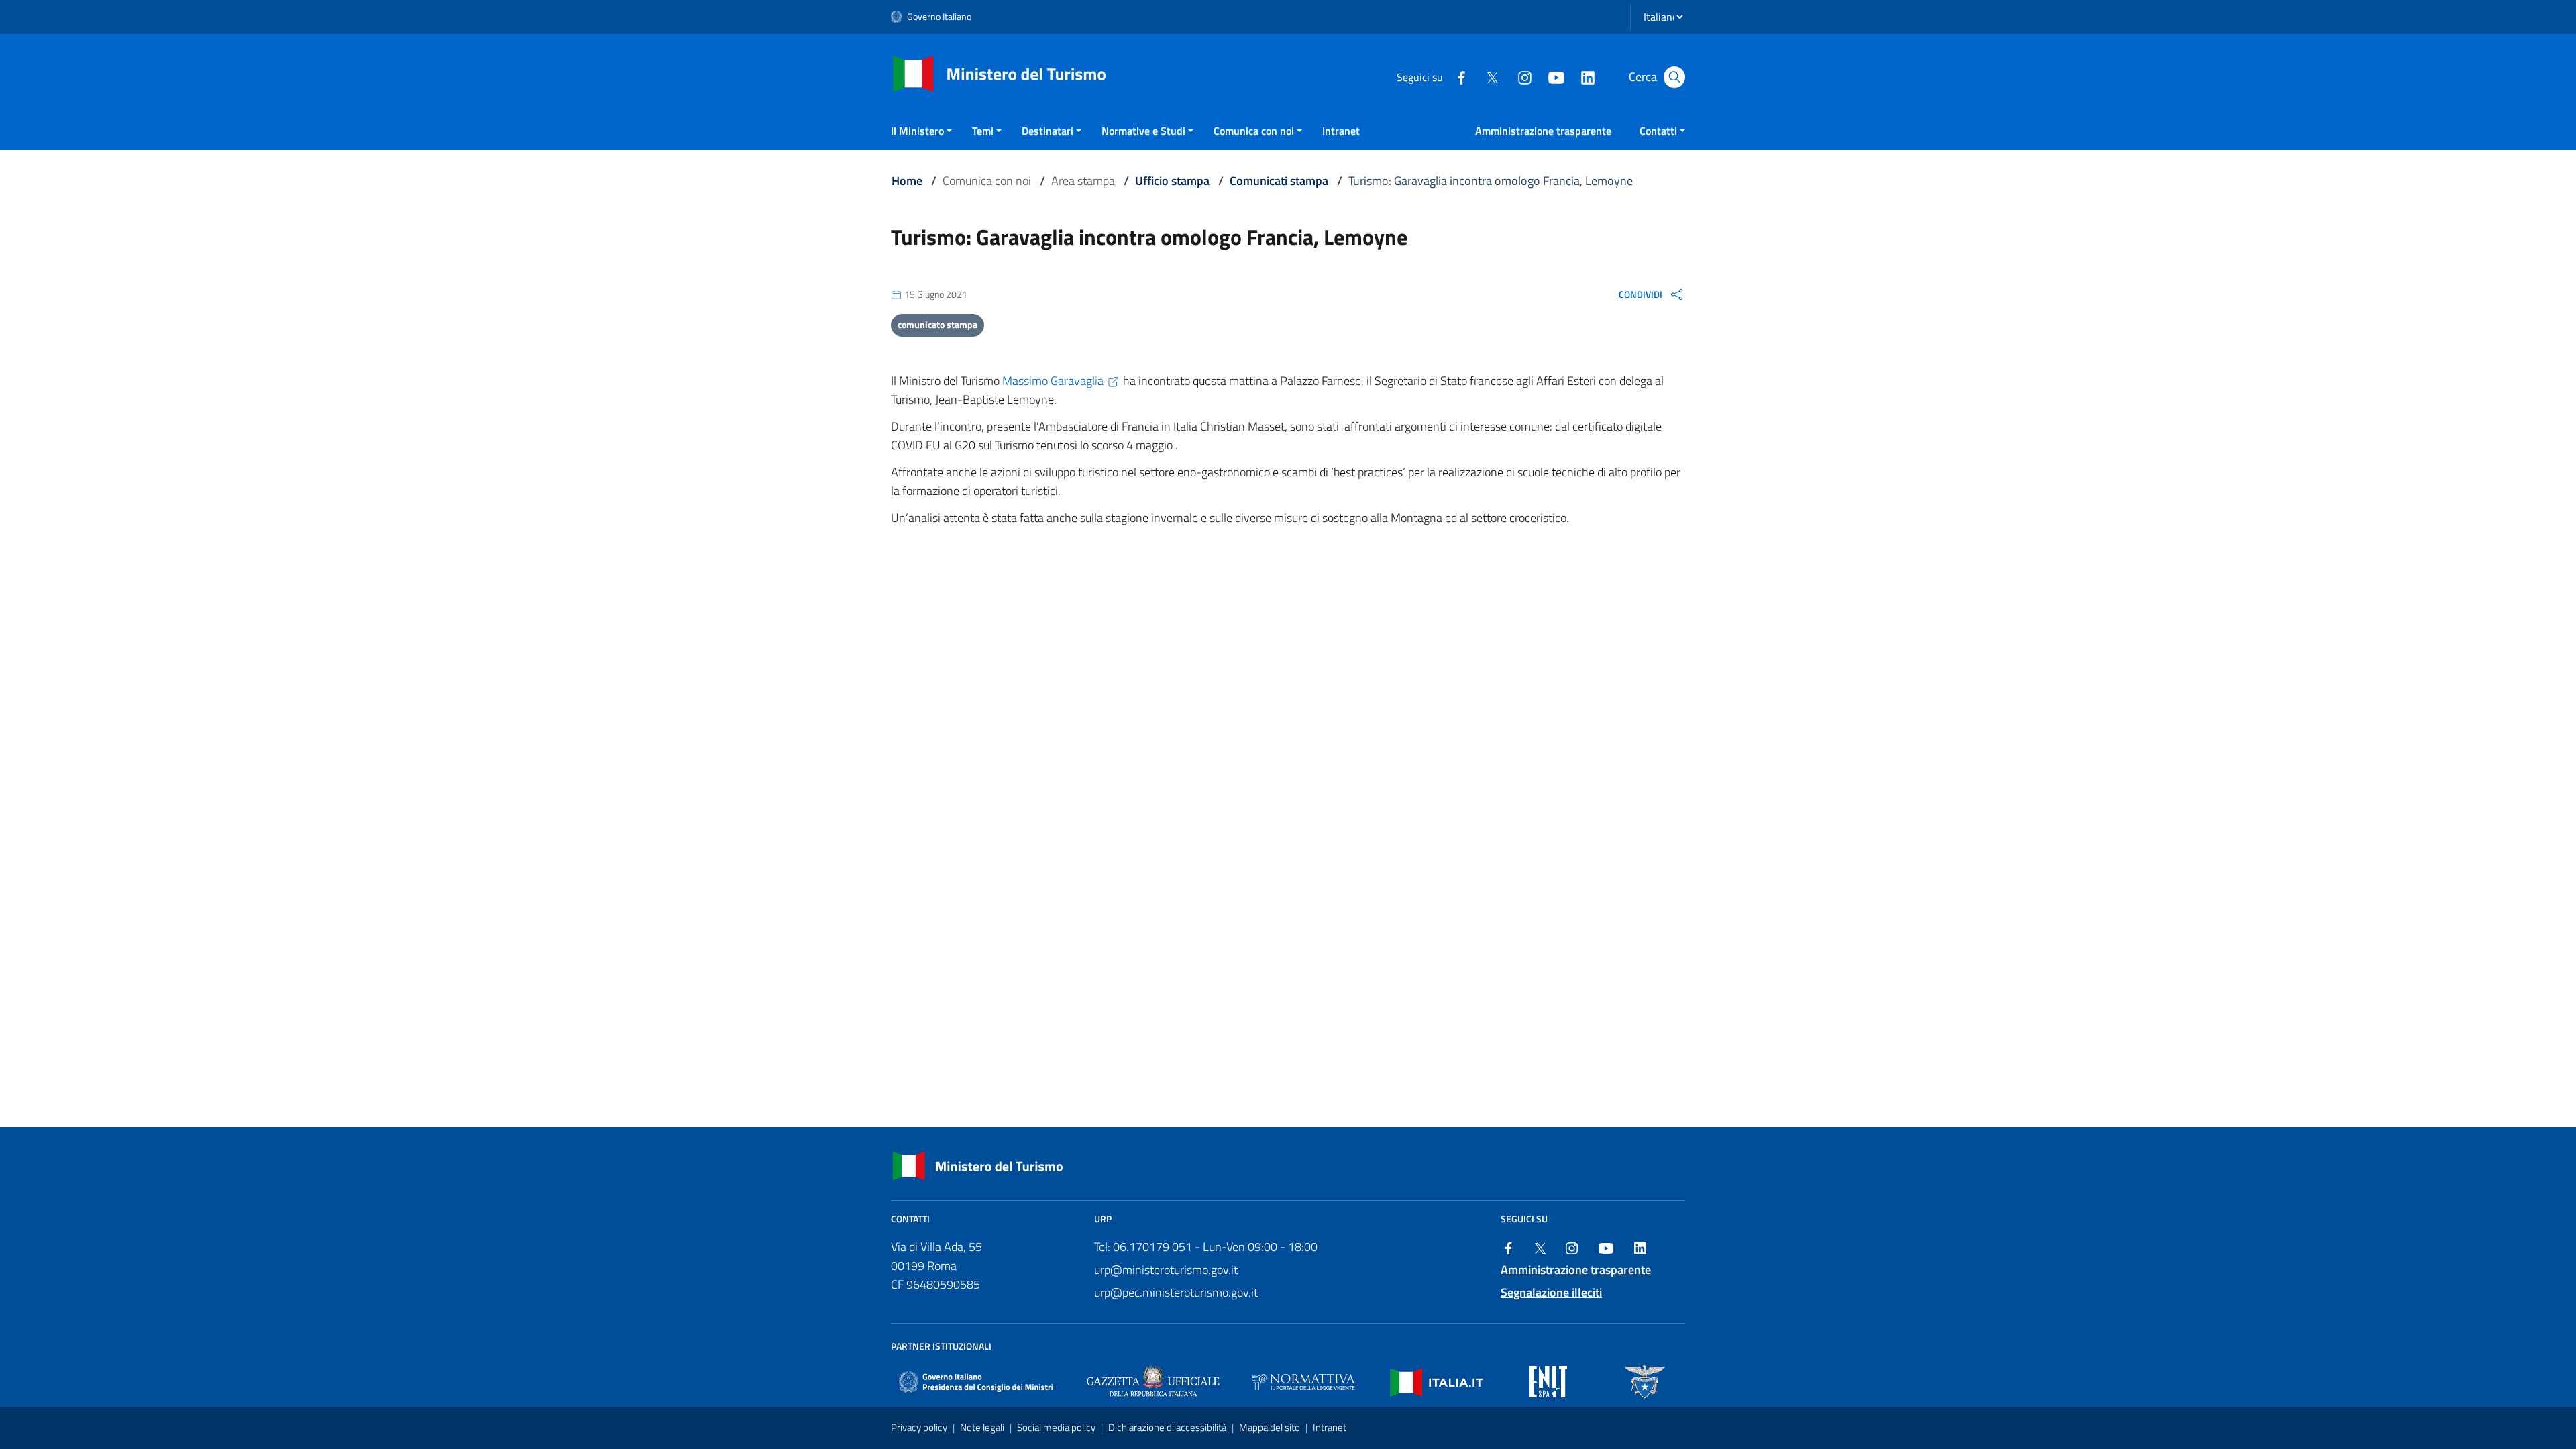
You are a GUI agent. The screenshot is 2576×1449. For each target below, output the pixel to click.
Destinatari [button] (1048, 131)
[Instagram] (1524, 76)
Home (907, 181)
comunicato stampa (937, 324)
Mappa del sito (1271, 1427)
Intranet (1341, 131)
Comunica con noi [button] (1254, 131)
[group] (1652, 294)
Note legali (983, 1427)
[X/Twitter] (1493, 76)
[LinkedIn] (1587, 76)
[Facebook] (1461, 76)
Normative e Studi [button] (1143, 131)
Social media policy (1057, 1427)
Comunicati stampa (1279, 181)
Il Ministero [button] (917, 131)
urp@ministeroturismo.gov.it (1166, 1270)
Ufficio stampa (1172, 181)
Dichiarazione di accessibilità (1168, 1427)
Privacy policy (920, 1427)
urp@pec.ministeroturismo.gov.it (1176, 1292)
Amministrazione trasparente (1543, 131)
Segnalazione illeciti (1551, 1292)
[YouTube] (1556, 76)
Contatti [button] (1658, 131)
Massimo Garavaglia (1053, 381)
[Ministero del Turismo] (1000, 73)
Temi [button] (983, 131)
